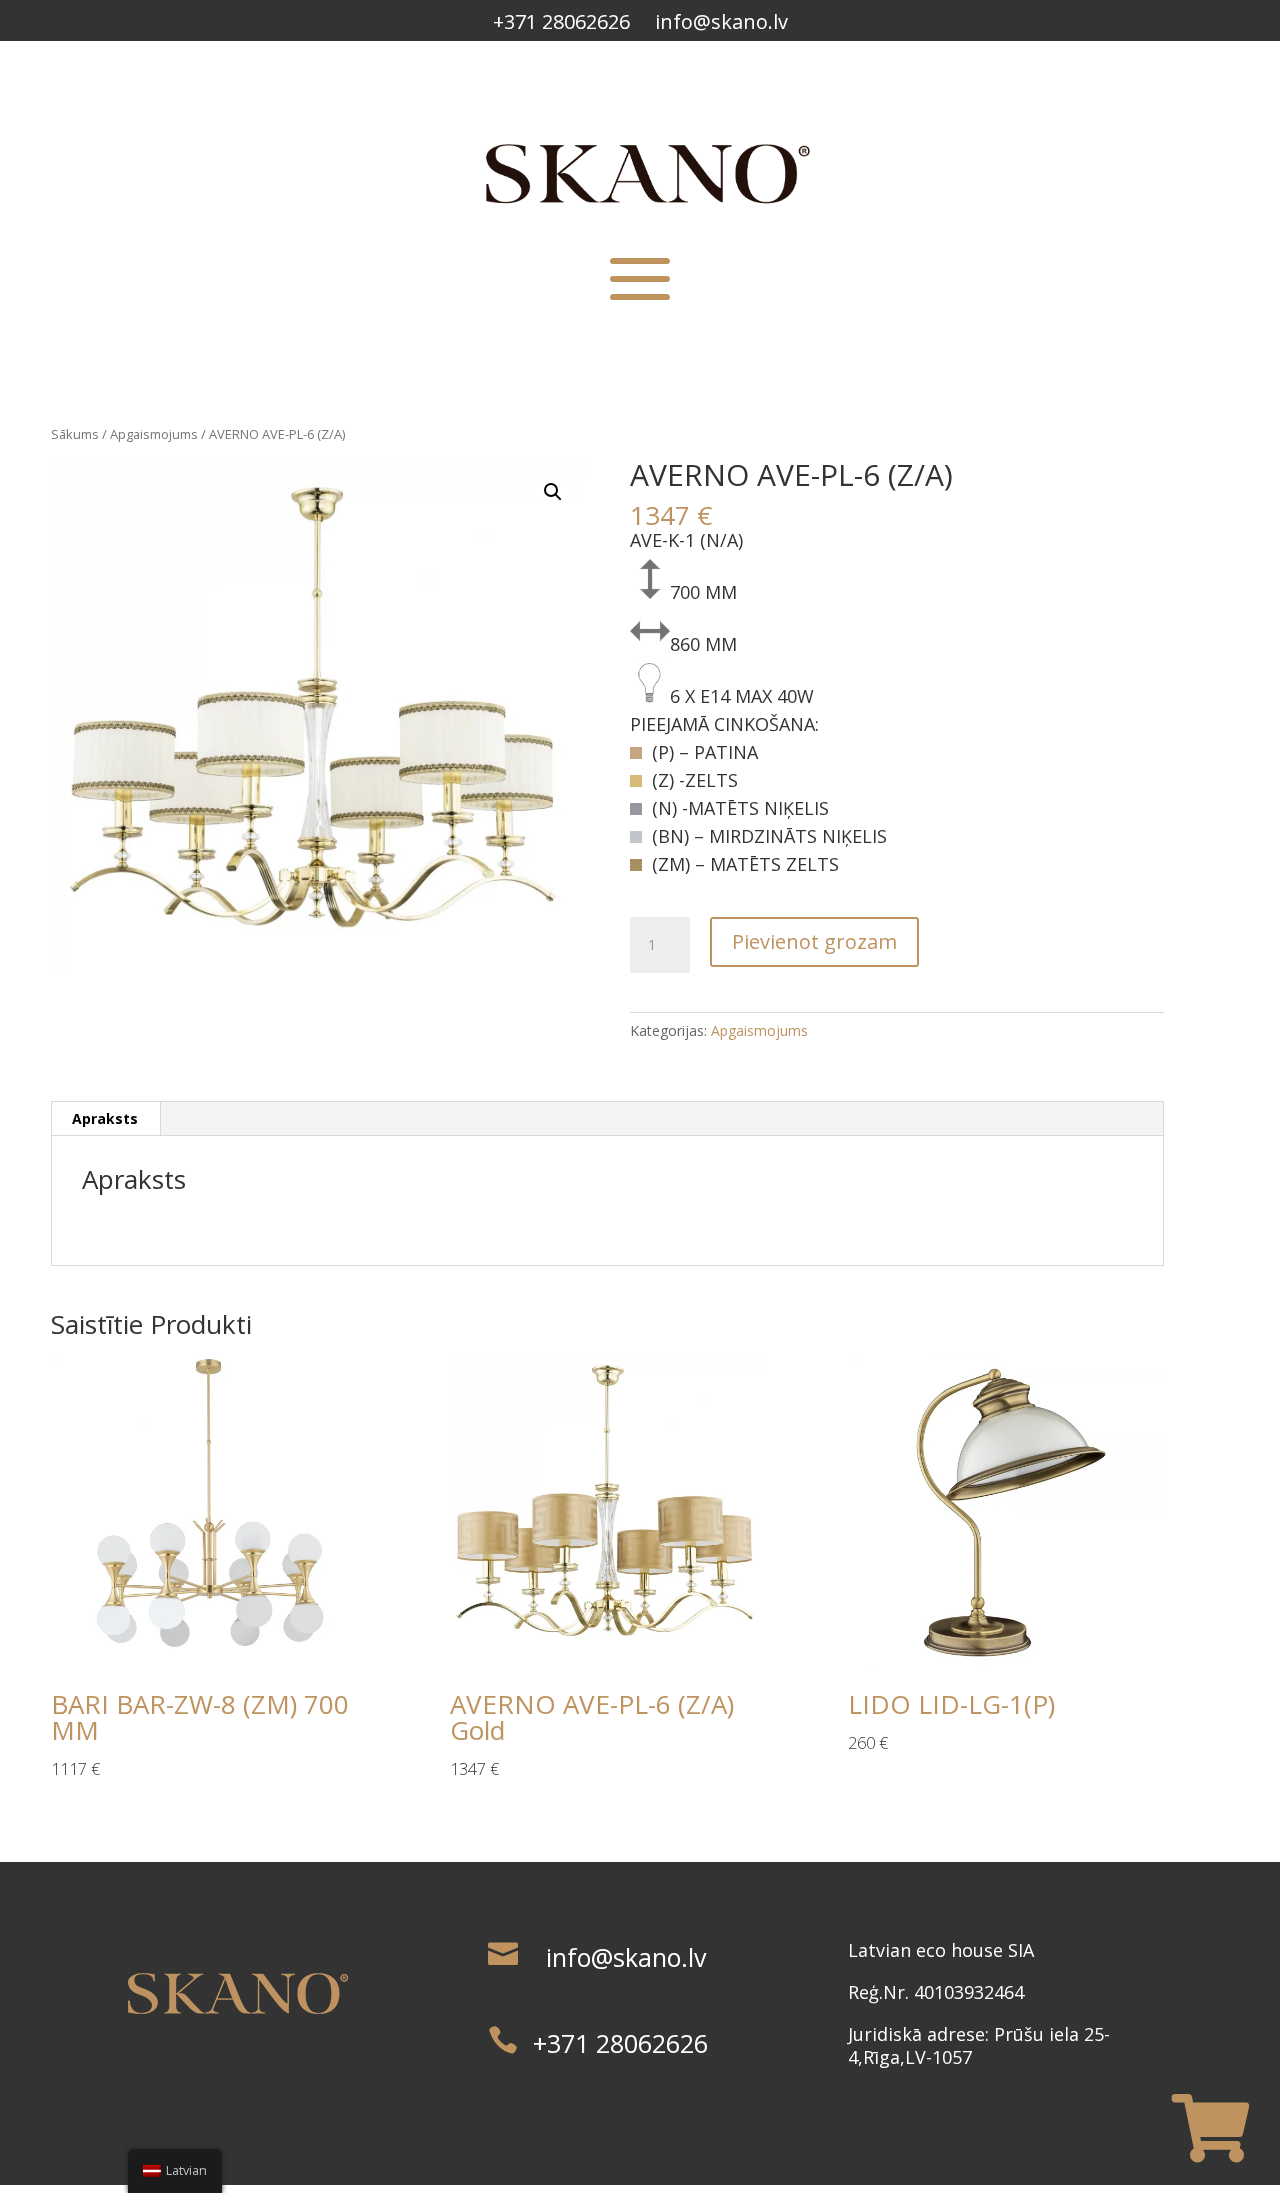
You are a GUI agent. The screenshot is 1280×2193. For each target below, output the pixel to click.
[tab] (105, 1119)
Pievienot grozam (814, 941)
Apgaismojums (154, 434)
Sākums (75, 434)
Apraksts (105, 1118)
